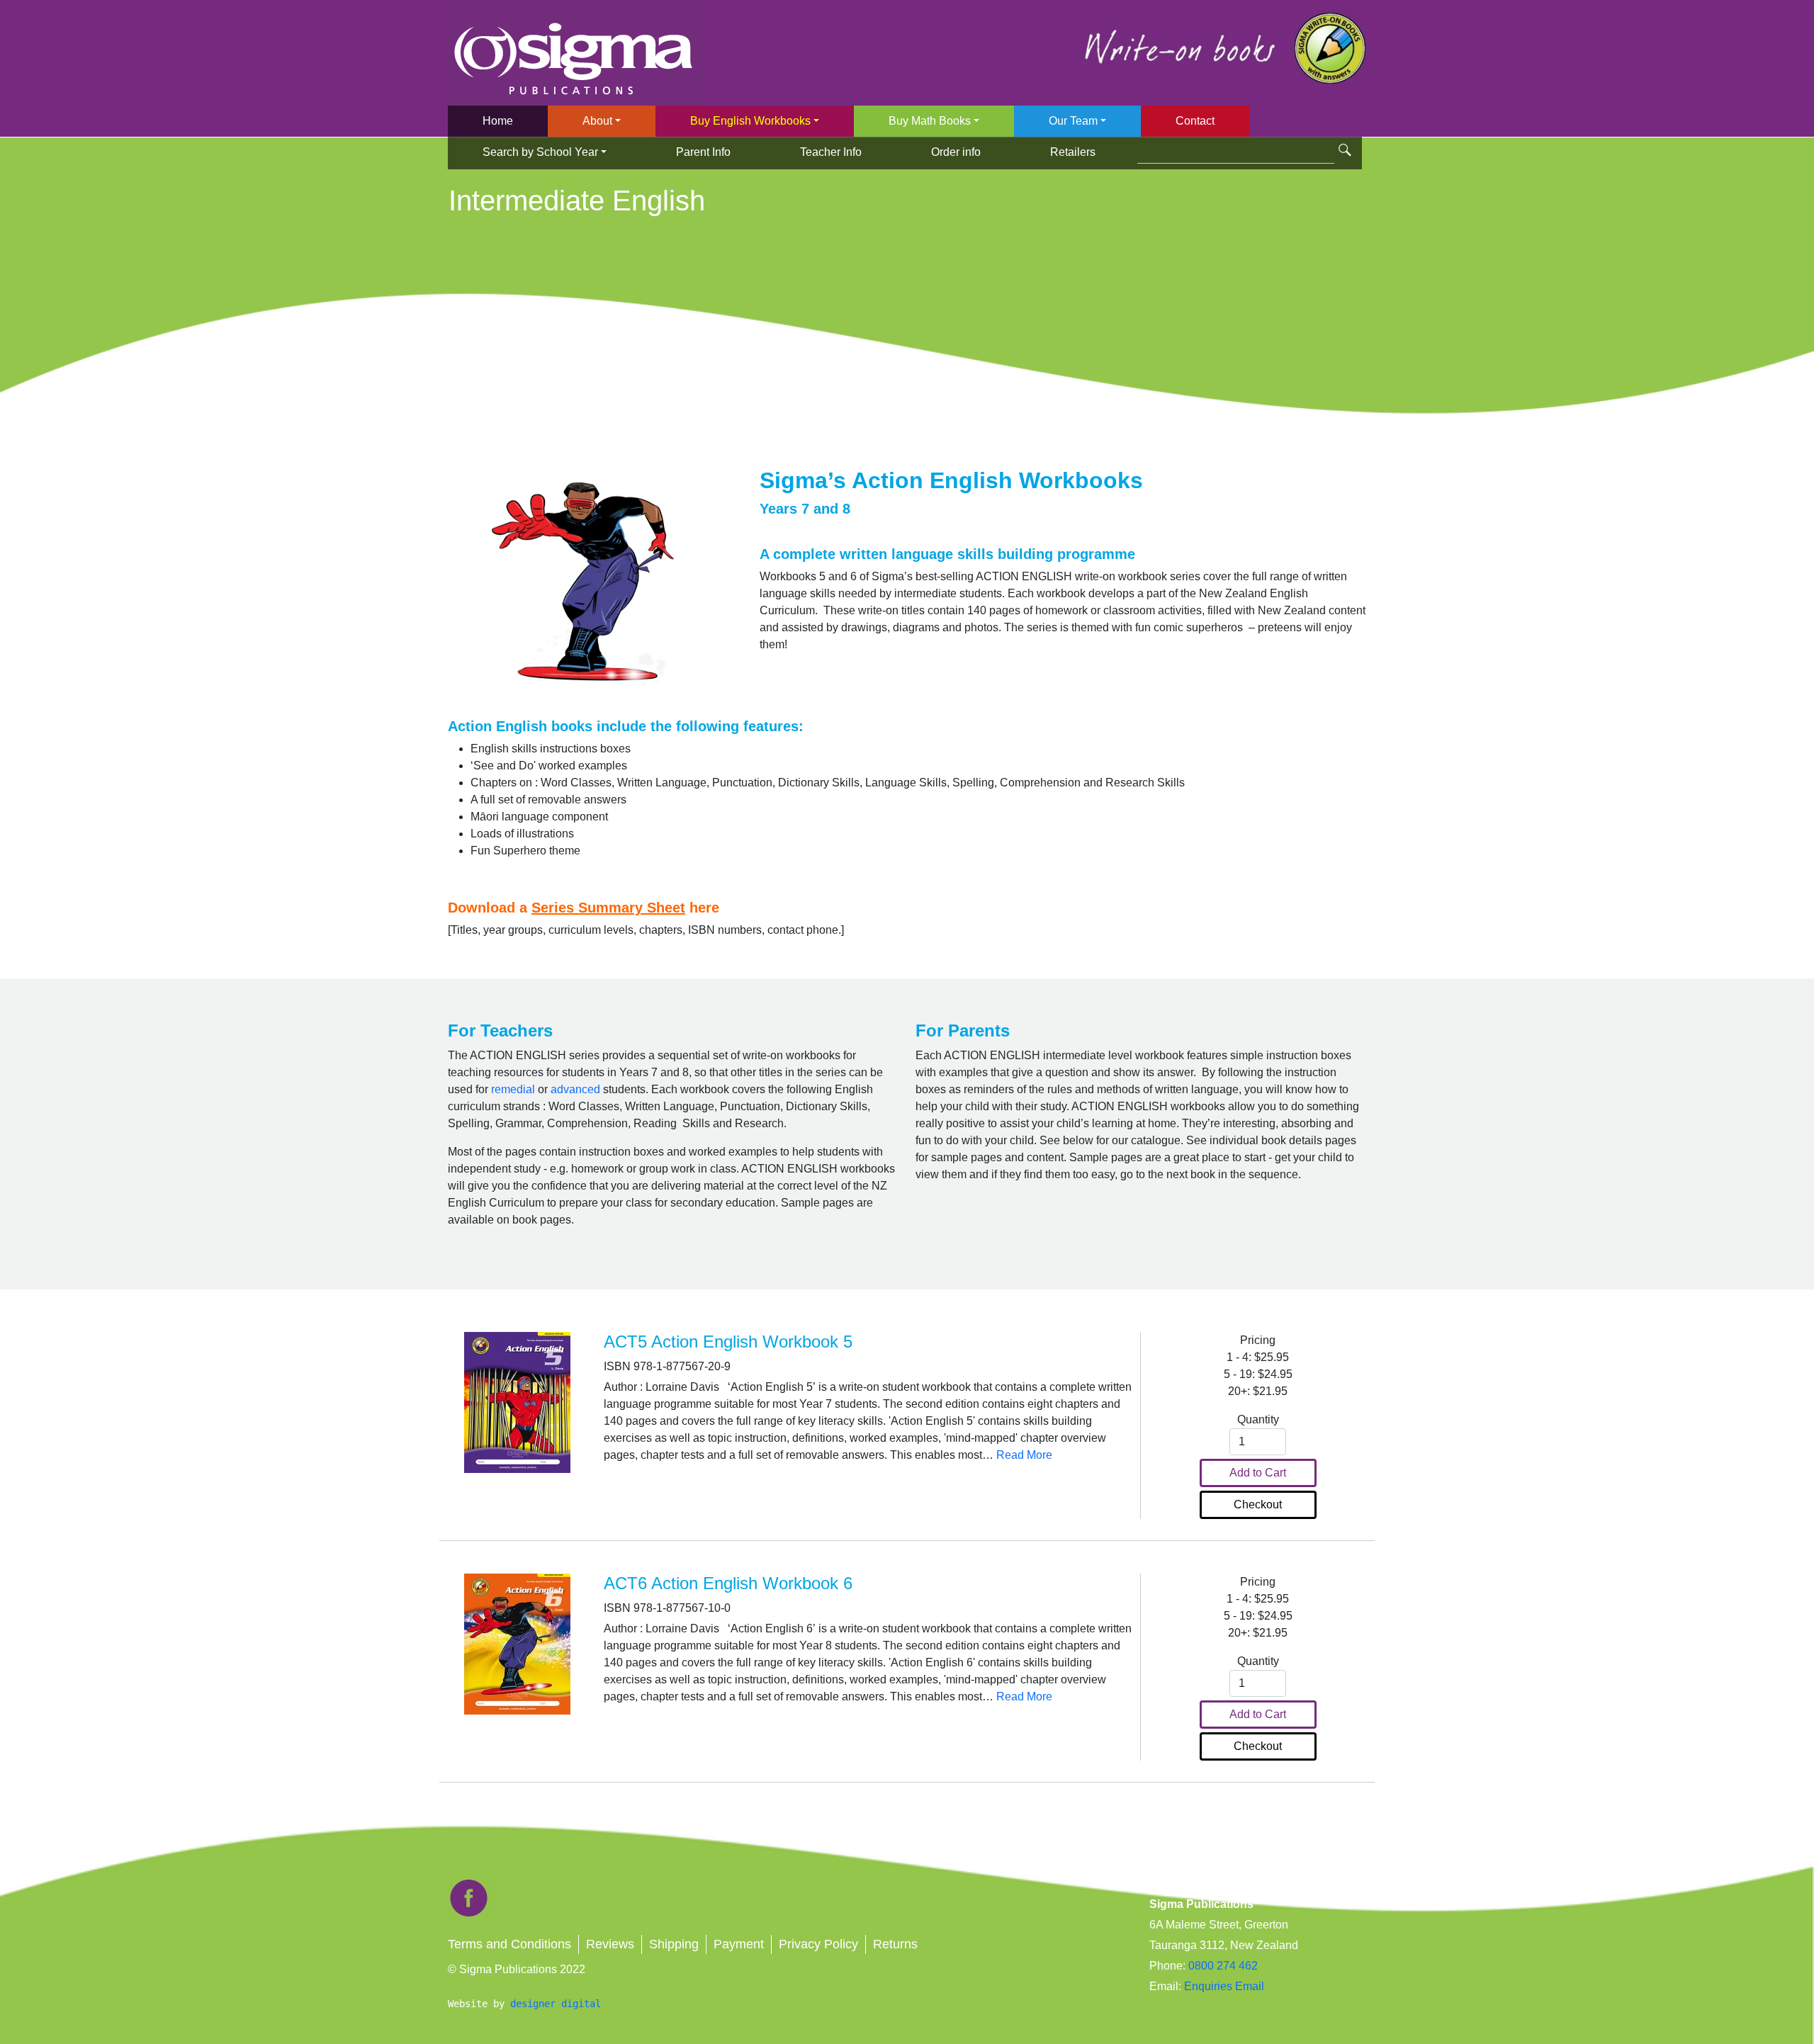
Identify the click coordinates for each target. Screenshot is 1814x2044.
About (597, 121)
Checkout (1258, 1504)
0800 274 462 (1223, 1966)
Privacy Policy (818, 1944)
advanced (575, 1089)
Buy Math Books (930, 121)
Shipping (674, 1944)
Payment (739, 1944)
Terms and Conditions (509, 1944)
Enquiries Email (1223, 1986)
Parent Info (703, 152)
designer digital (556, 2004)
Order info (956, 152)
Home (498, 121)
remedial (513, 1089)
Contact (1195, 121)
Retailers (1073, 152)
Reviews (610, 1944)
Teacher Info (831, 152)
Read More (1024, 1455)
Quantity (1258, 1419)
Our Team (1073, 121)
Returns (895, 1944)
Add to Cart (1258, 1473)
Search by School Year (540, 152)
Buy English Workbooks (750, 121)
